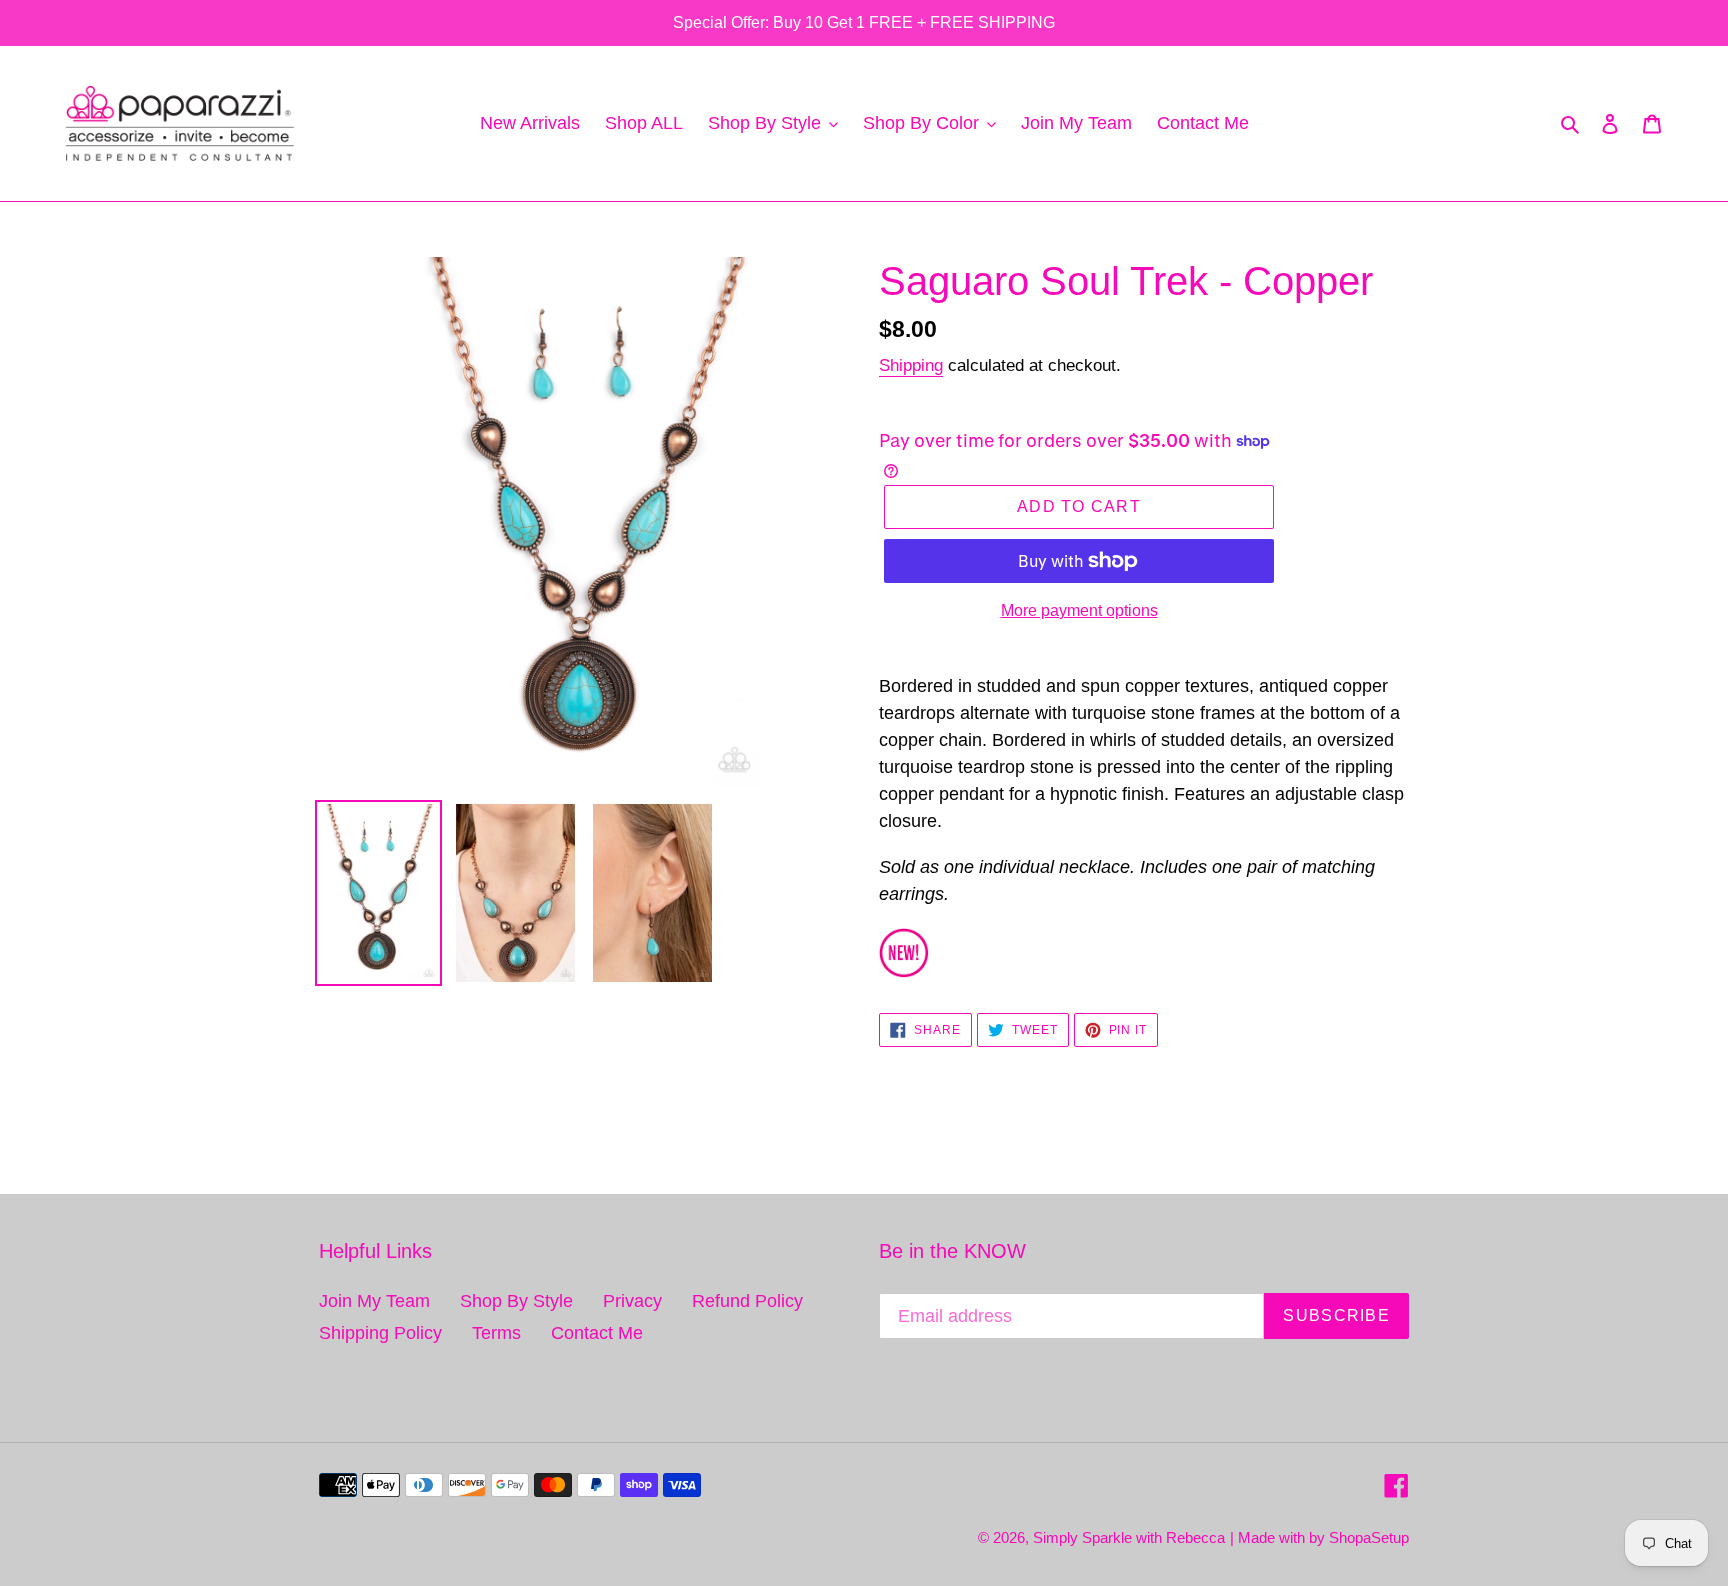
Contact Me (597, 1333)
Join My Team (374, 1301)
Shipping (911, 365)
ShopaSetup (1369, 1537)
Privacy (632, 1301)
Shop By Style (516, 1301)
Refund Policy (747, 1301)
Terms (496, 1333)
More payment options (1079, 610)
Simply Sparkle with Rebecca (1129, 1537)
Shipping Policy (380, 1333)
